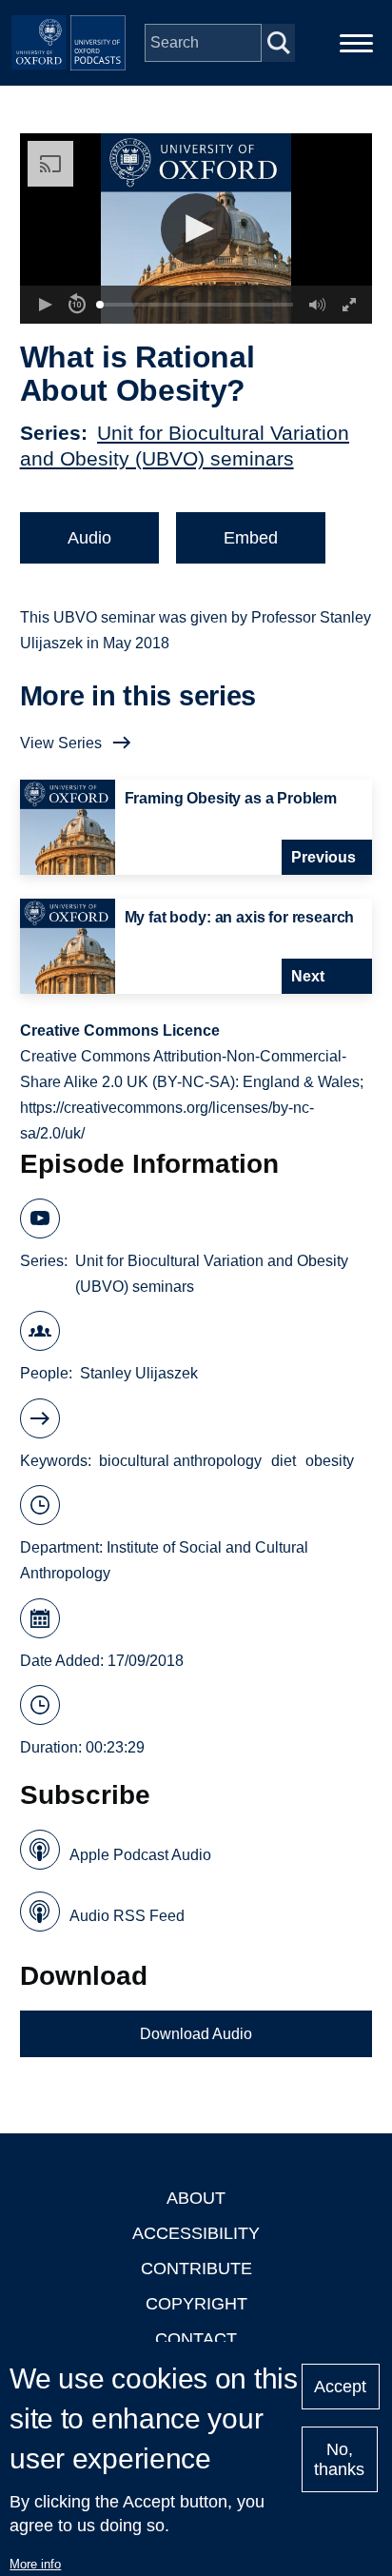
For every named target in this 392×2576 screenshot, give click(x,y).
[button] (196, 229)
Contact (196, 2339)
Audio (89, 538)
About (196, 2198)
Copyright (196, 2304)
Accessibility (196, 2233)
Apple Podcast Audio (140, 1855)
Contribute (196, 2269)
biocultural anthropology (180, 1461)
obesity (330, 1461)
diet (284, 1461)
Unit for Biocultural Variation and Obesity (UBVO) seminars (212, 1274)
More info (35, 2564)
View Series (61, 743)
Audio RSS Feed (127, 1916)
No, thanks (339, 2459)
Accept (340, 2387)
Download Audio (196, 2034)
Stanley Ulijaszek (139, 1373)
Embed (251, 538)
